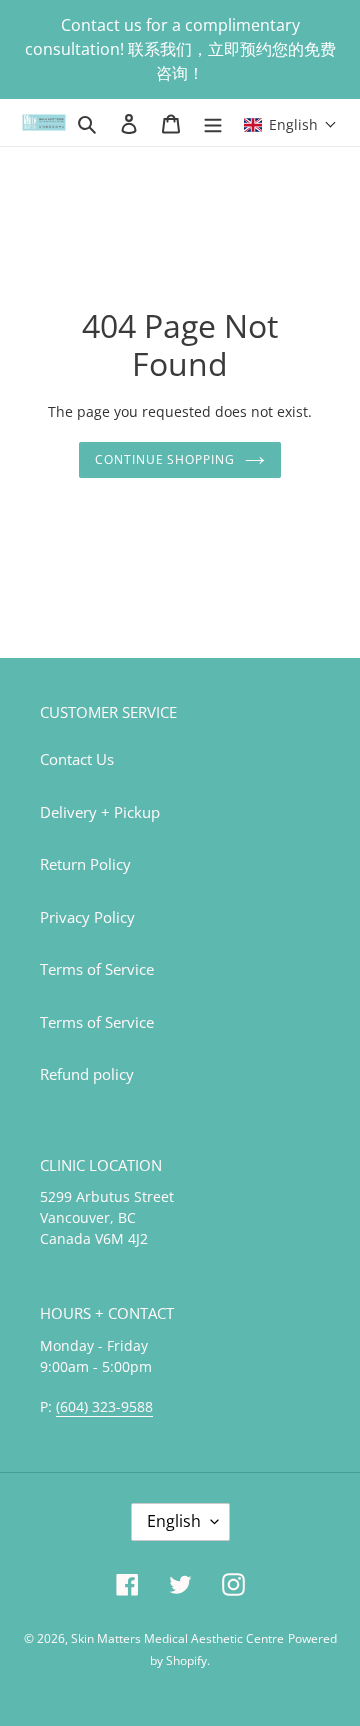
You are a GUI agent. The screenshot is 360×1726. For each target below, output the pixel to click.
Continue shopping (165, 459)
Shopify (186, 1660)
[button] (290, 122)
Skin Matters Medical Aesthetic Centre (177, 1638)
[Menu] (213, 122)
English (174, 1521)
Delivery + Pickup (100, 812)
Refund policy (87, 1074)
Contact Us (77, 759)
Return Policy (85, 864)
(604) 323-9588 (104, 1406)
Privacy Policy (87, 917)
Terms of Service (97, 969)
